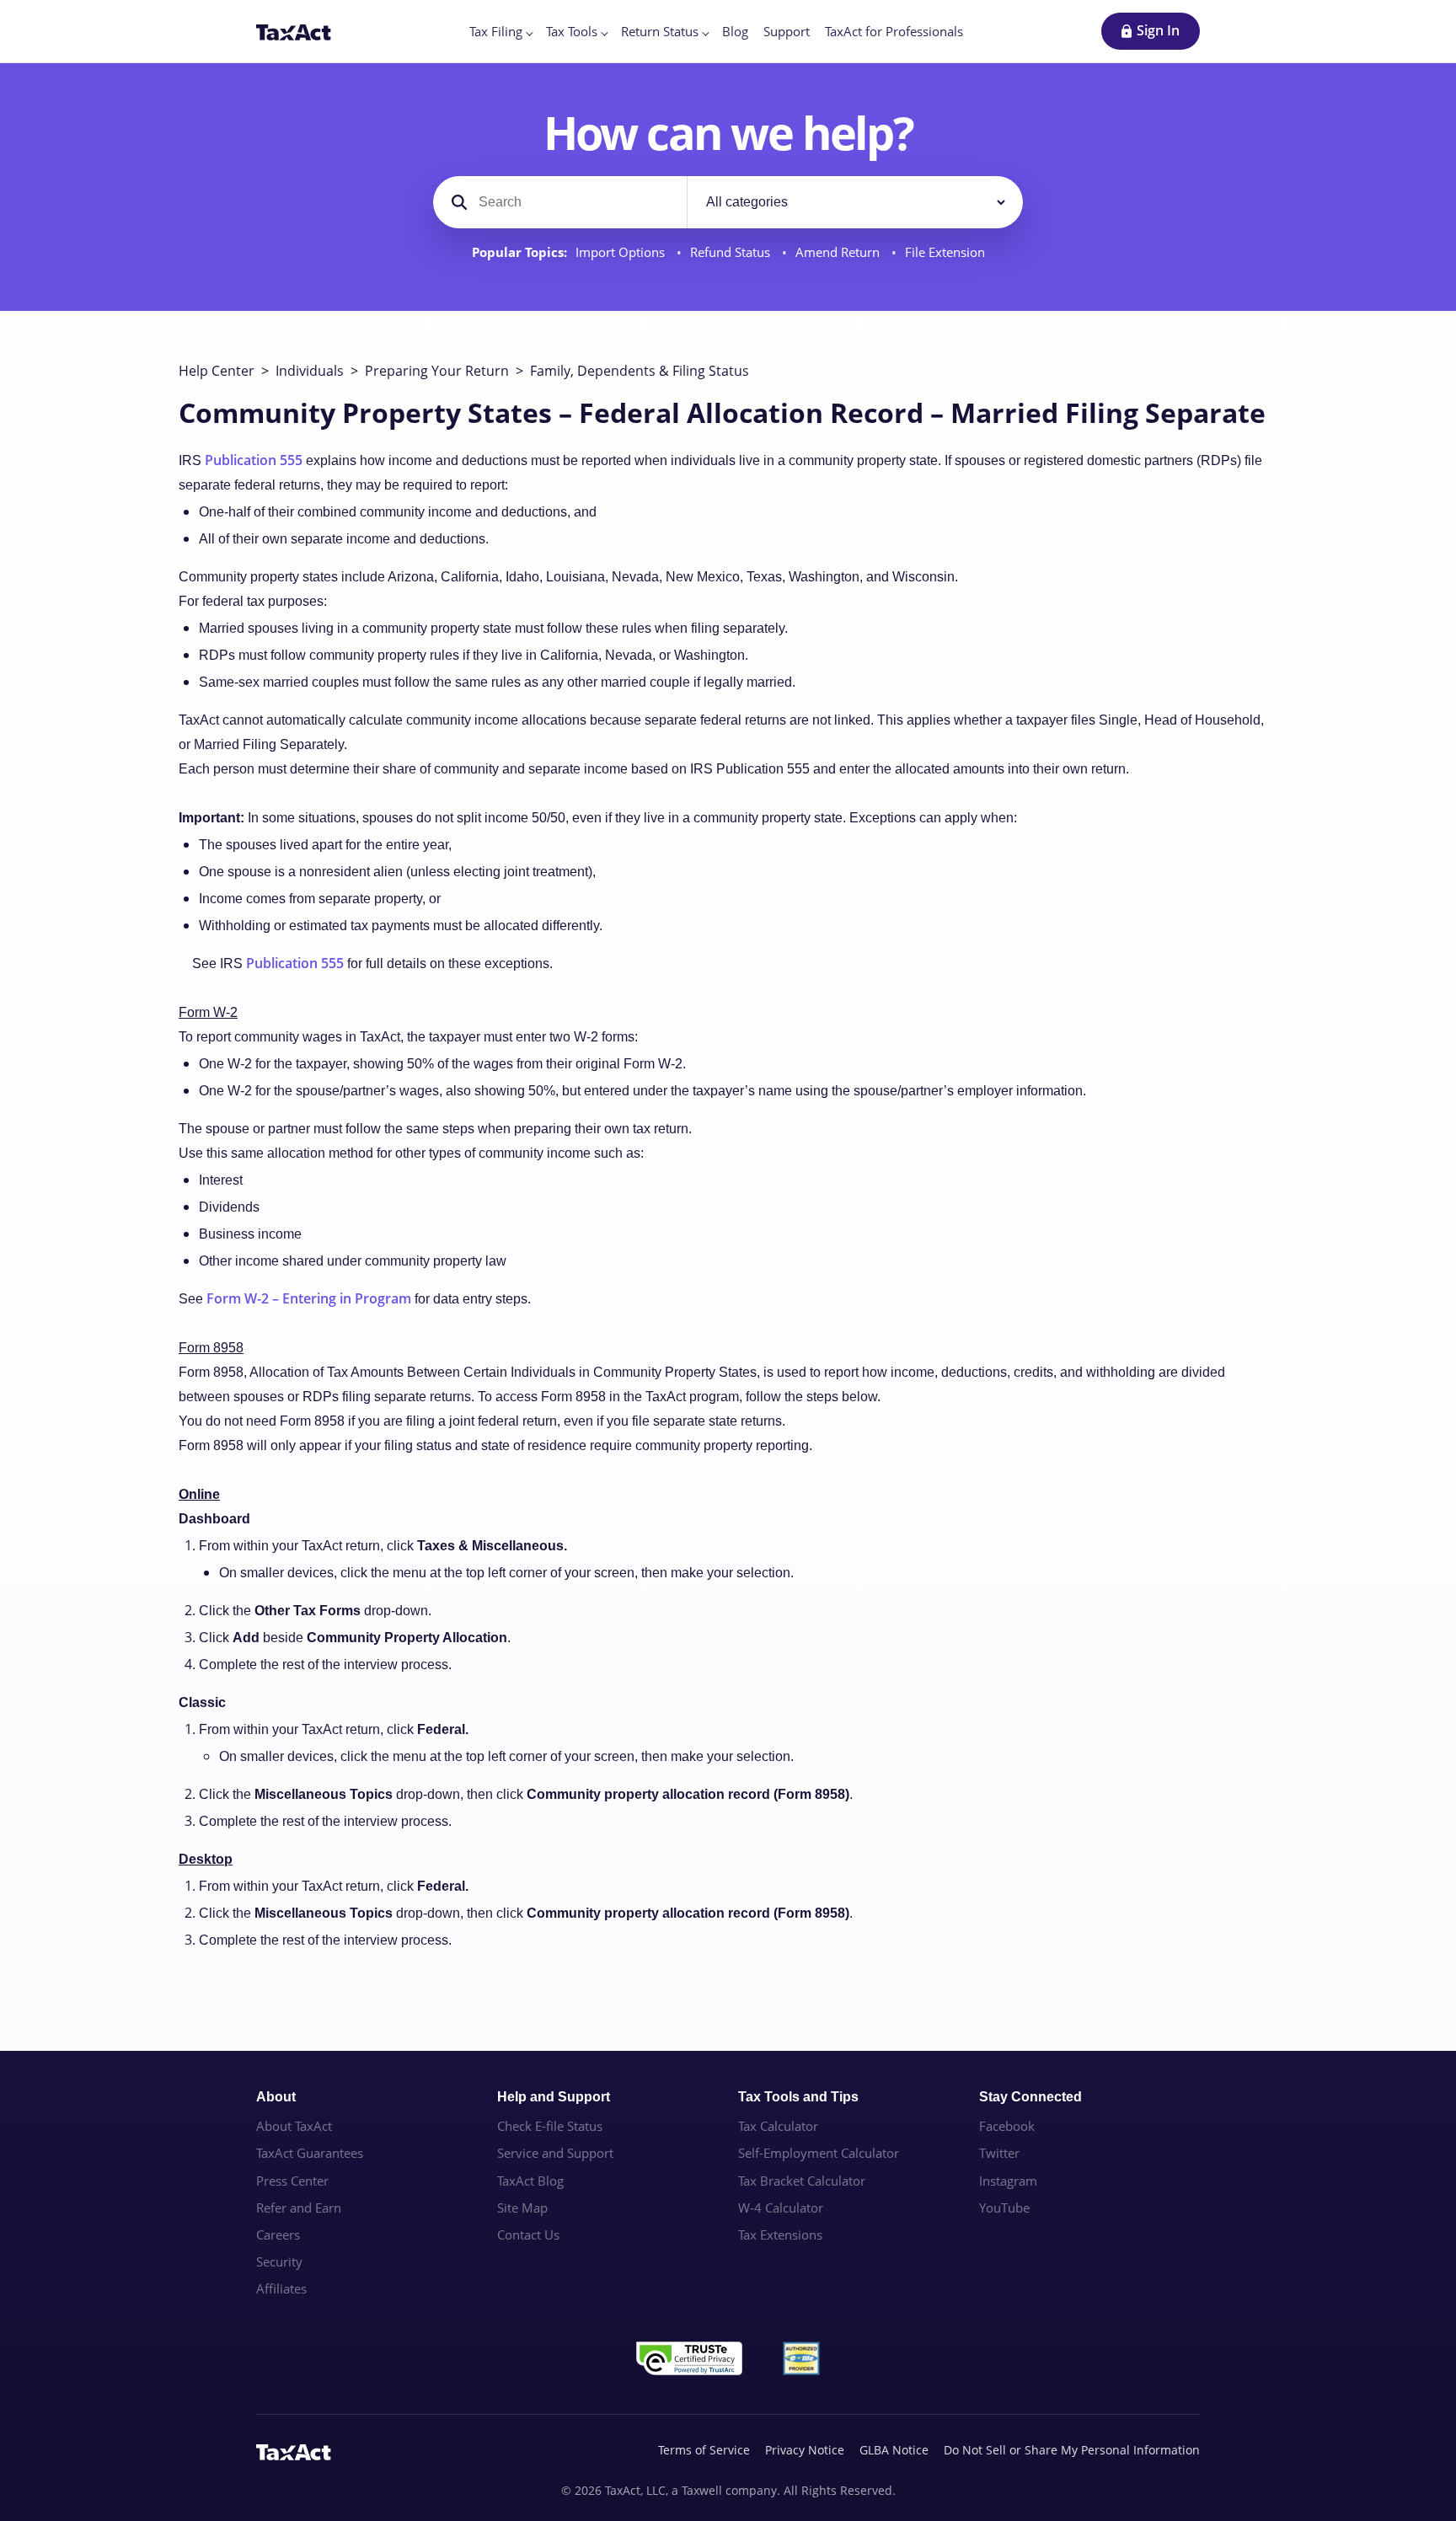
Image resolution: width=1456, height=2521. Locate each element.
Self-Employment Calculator (819, 2153)
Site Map (522, 2208)
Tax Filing (496, 31)
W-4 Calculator (781, 2208)
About (276, 2097)
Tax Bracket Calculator (802, 2181)
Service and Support (555, 2153)
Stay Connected (1030, 2097)
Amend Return (839, 252)
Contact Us (528, 2235)
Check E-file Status (550, 2126)
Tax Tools (572, 31)
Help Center (217, 371)
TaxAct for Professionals (894, 31)
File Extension (945, 252)
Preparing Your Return (437, 371)
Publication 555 (254, 460)
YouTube (1004, 2208)
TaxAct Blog (530, 2181)
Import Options (622, 252)
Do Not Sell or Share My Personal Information (1072, 2450)
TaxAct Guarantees (310, 2153)
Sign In (1158, 30)
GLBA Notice (894, 2450)
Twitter (999, 2153)
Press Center (292, 2181)
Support (787, 31)
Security (279, 2261)
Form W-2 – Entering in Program (309, 1298)
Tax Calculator (778, 2126)
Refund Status (732, 252)
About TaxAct (294, 2126)
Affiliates (281, 2288)
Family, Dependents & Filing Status (640, 371)
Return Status (660, 31)
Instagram (1008, 2181)
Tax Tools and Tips (798, 2097)
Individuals (310, 371)
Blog (735, 31)
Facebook (1007, 2126)
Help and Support (554, 2097)
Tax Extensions (780, 2235)
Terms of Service (704, 2450)
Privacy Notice (805, 2450)
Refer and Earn (299, 2208)
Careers (278, 2235)
